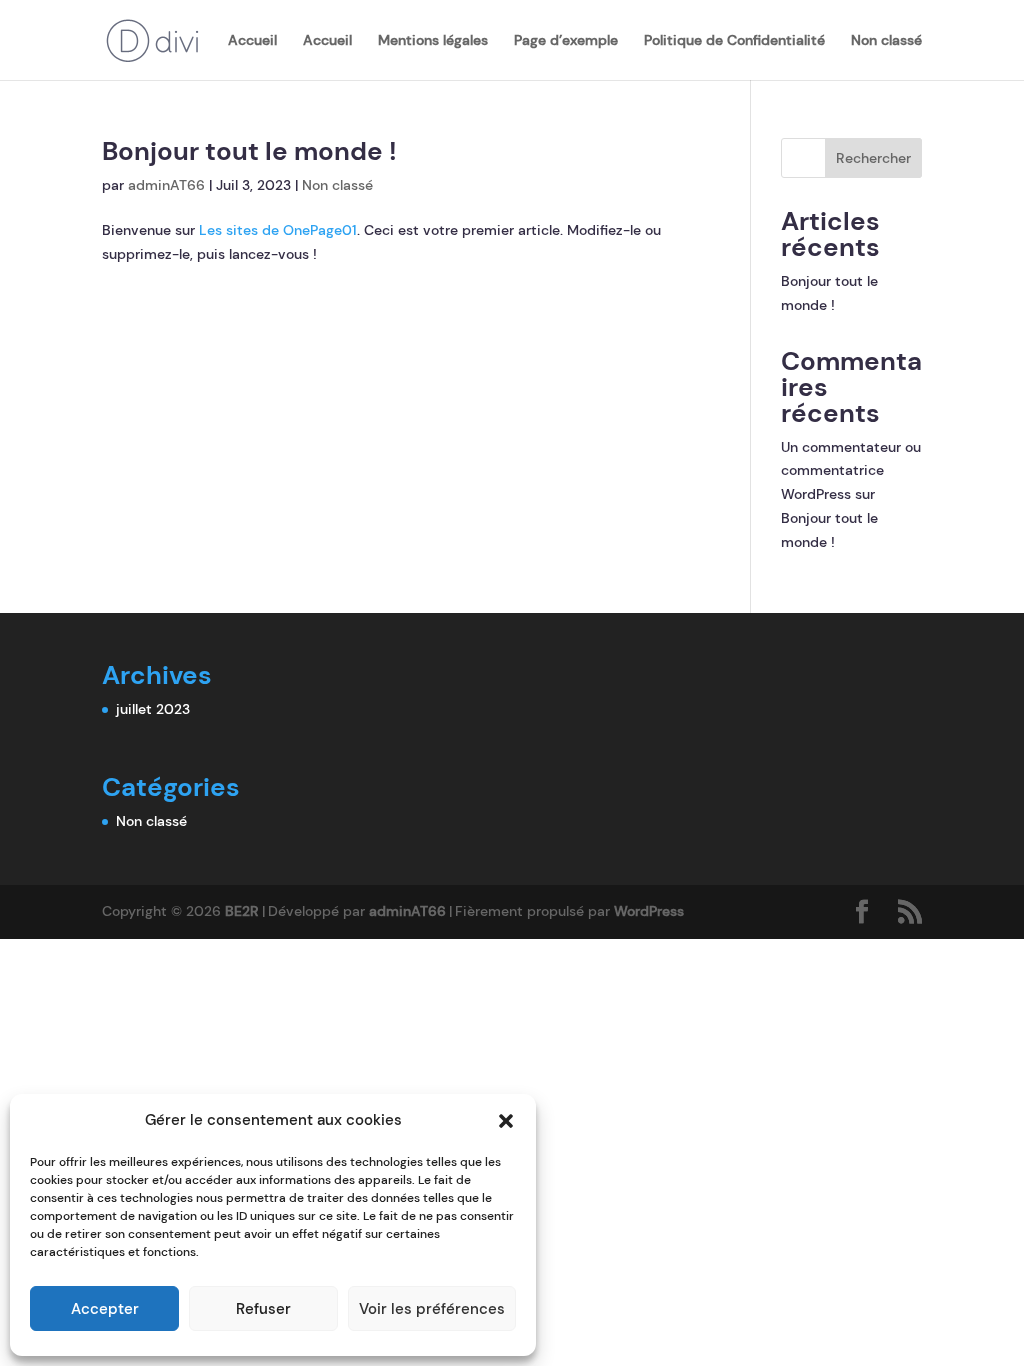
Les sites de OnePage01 (278, 230)
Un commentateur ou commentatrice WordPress (851, 471)
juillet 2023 (153, 709)
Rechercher (873, 158)
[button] (506, 1121)
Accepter (105, 1309)
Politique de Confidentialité (734, 41)
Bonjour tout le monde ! (249, 151)
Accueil (252, 41)
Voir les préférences (432, 1309)
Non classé (886, 41)
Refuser (263, 1309)
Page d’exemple (566, 41)
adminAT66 (166, 185)
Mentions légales (433, 41)
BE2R (242, 911)
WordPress (649, 911)
